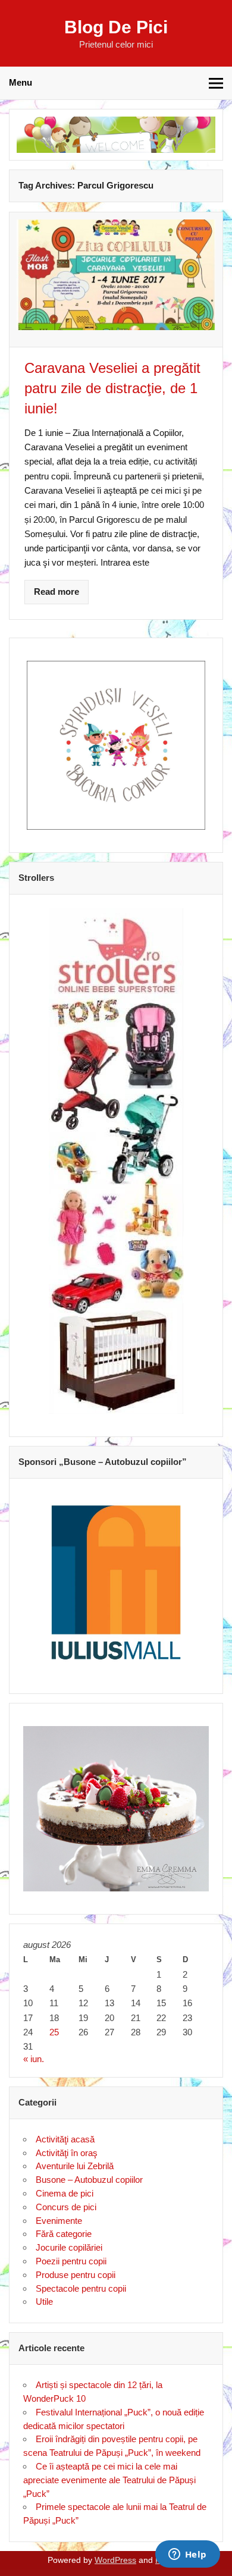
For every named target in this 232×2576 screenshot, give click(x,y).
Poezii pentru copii (71, 2261)
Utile (44, 2302)
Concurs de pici (66, 2207)
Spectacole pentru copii (81, 2288)
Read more (57, 592)
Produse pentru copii (76, 2275)
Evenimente (59, 2221)
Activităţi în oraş (67, 2153)
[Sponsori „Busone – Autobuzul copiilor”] (116, 1582)
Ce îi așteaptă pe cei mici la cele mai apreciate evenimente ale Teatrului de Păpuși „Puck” (109, 2480)
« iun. (34, 2059)
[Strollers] (116, 1161)
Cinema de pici (65, 2193)
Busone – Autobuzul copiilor (89, 2180)
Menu (21, 82)
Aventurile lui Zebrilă (75, 2166)
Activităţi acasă (65, 2139)
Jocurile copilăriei (69, 2247)
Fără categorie (64, 2234)
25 (54, 2032)
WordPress (115, 2560)
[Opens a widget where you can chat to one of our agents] (187, 2555)
